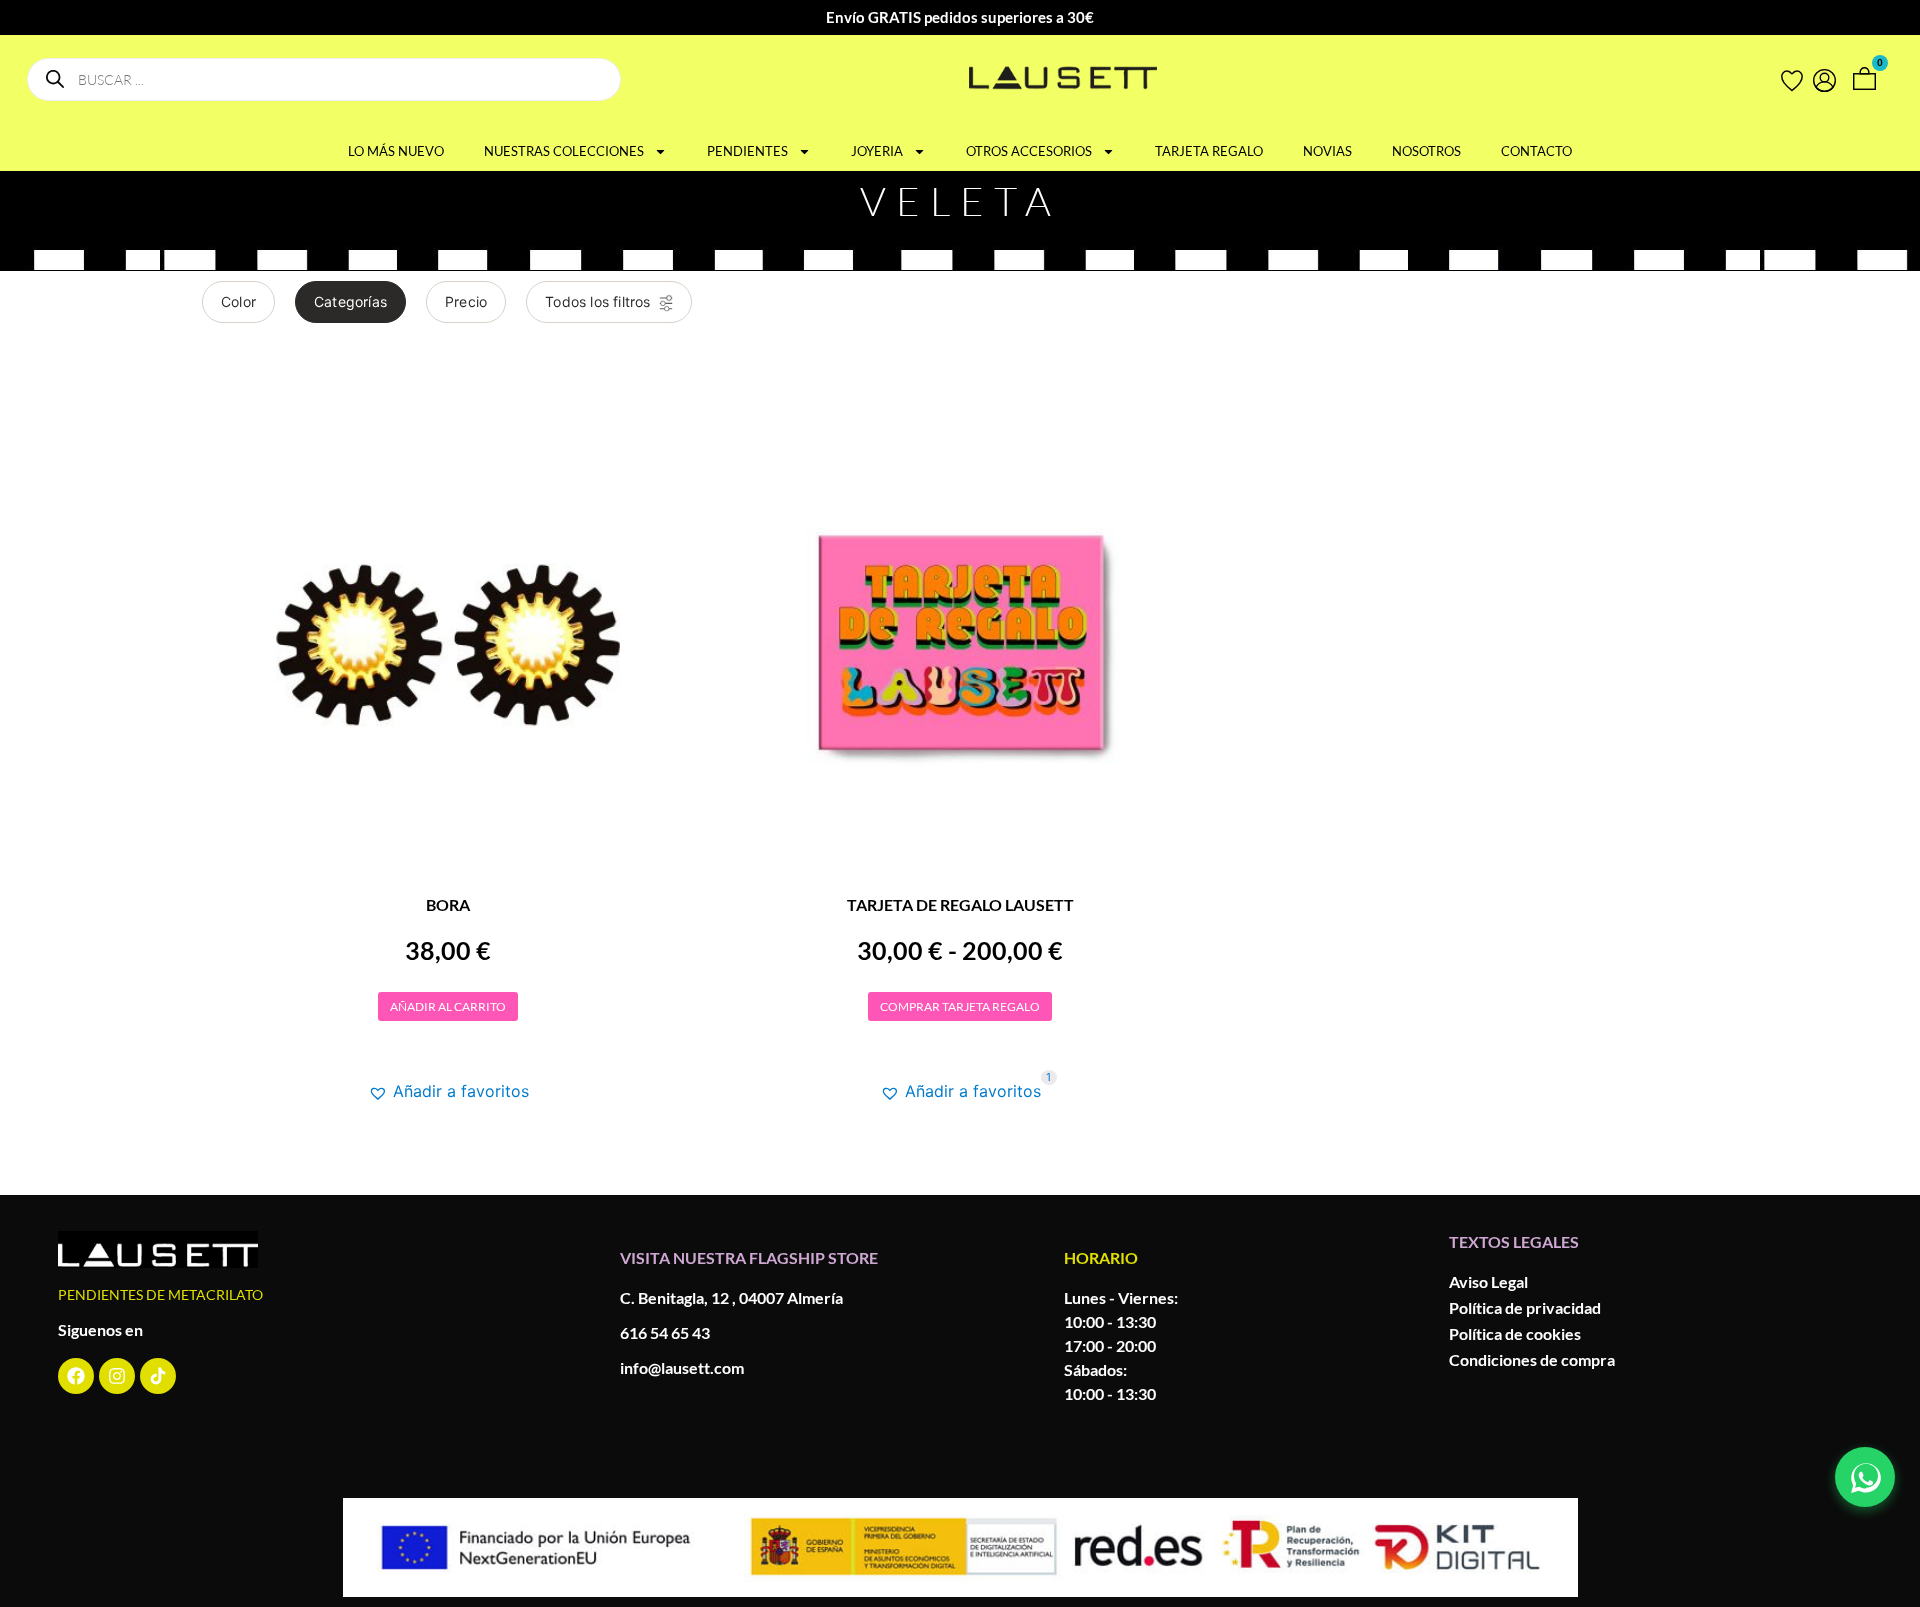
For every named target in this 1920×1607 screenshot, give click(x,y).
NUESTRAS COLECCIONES (564, 151)
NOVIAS (1327, 151)
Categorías (350, 301)
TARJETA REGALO (1209, 151)
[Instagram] (117, 1376)
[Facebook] (76, 1376)
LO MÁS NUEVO (396, 151)
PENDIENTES (747, 151)
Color (238, 301)
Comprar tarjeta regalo (960, 1006)
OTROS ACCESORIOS (1029, 151)
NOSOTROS (1426, 151)
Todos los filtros (597, 301)
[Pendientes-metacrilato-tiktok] (158, 1376)
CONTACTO (1536, 151)
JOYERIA (877, 151)
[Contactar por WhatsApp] (1865, 1477)
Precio (466, 301)
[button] (448, 1091)
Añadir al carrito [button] (448, 1006)
